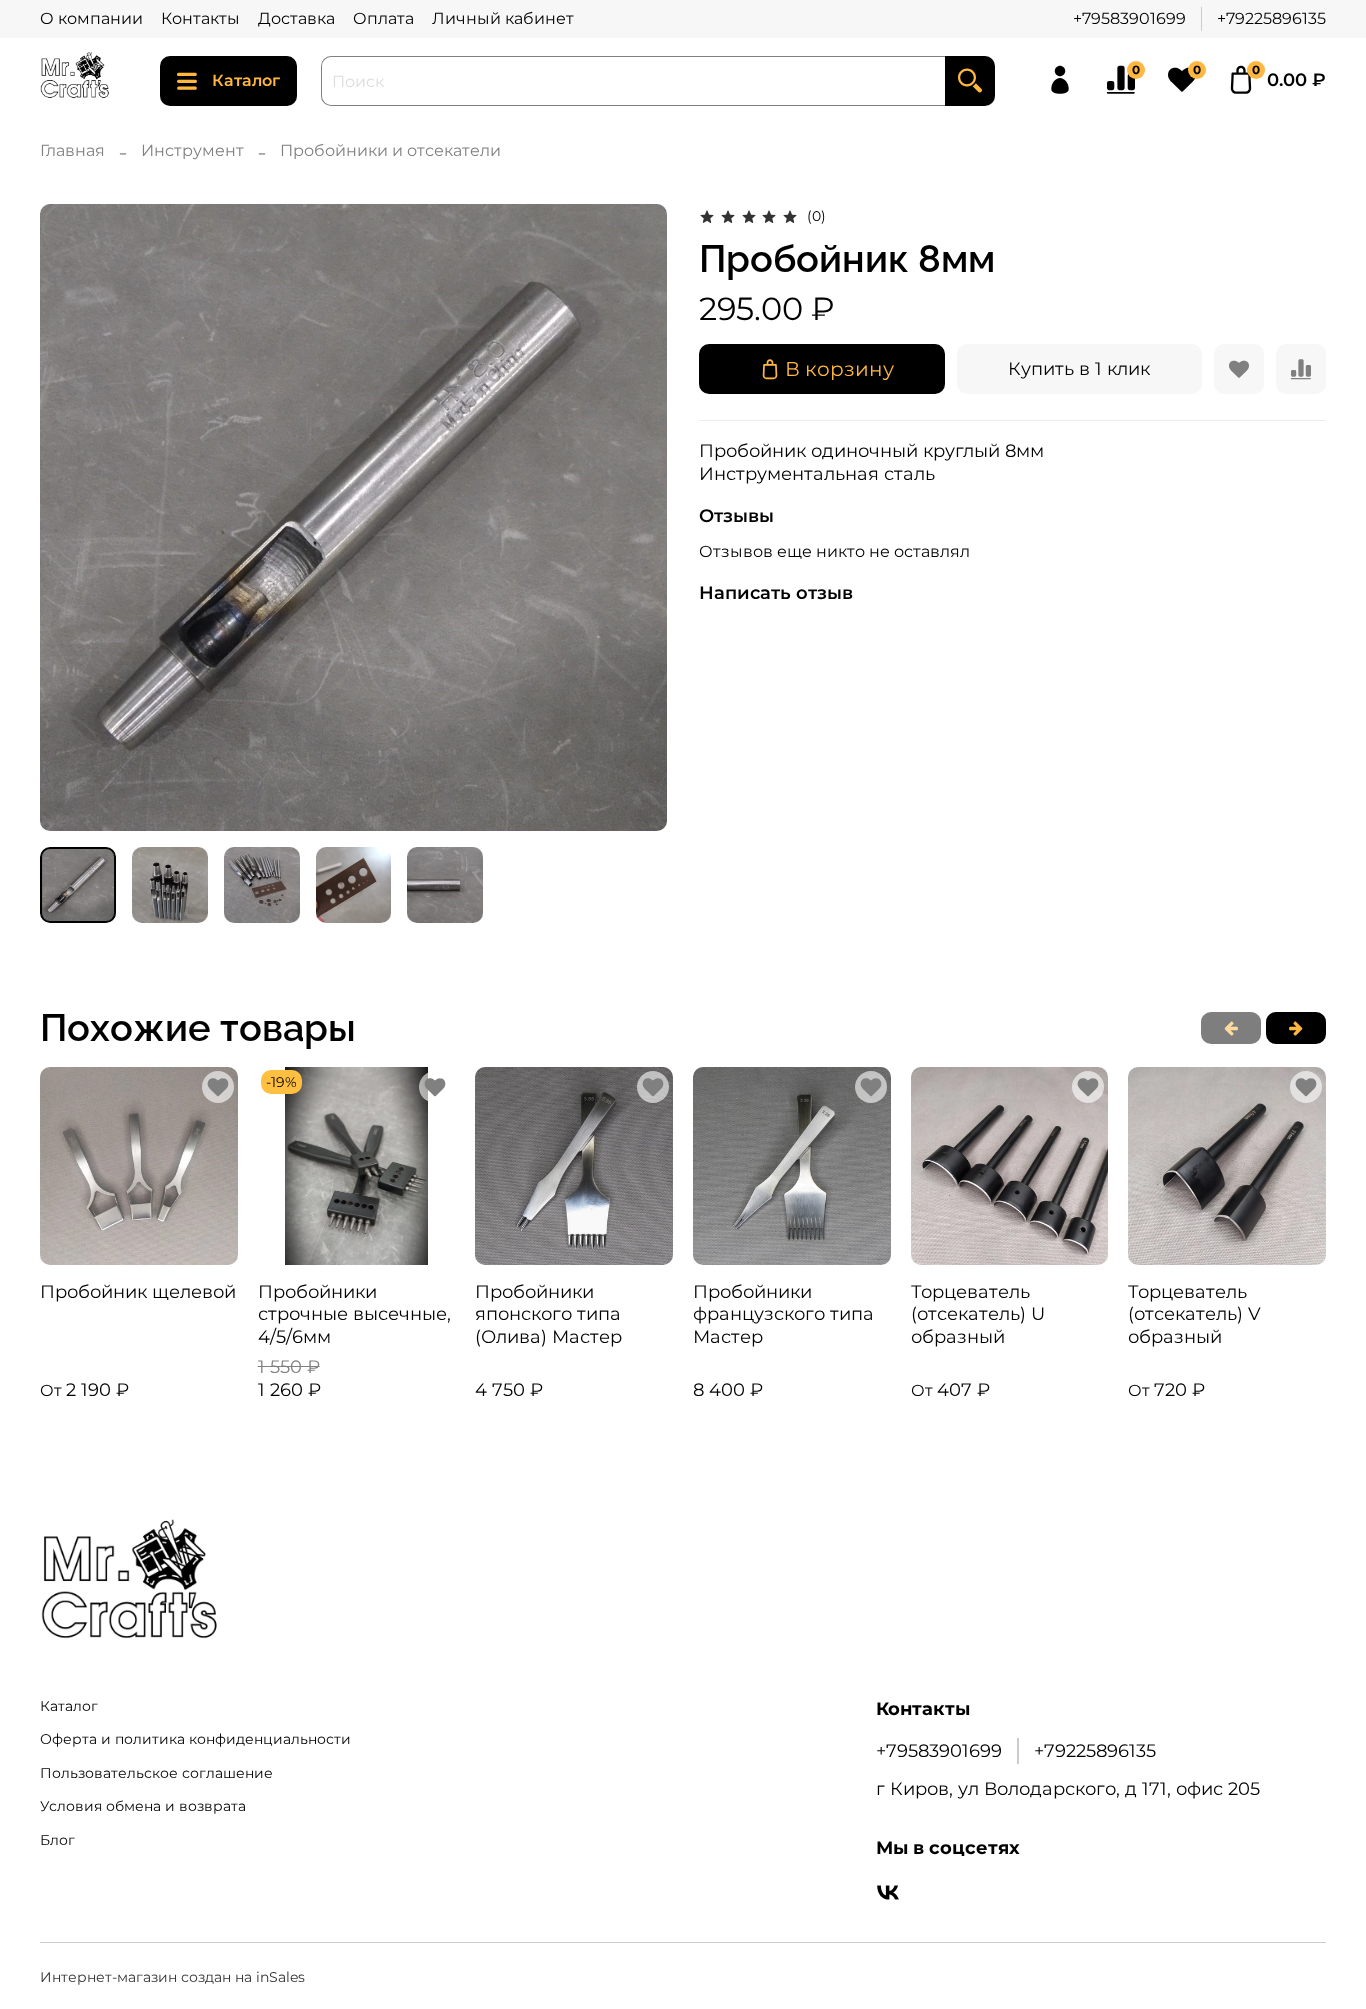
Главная (72, 150)
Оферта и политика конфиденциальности (195, 1739)
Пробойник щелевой (138, 1291)
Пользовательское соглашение (156, 1773)
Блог (57, 1840)
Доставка (296, 18)
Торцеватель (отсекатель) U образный (978, 1313)
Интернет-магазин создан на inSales (172, 1977)
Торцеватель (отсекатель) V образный (1194, 1313)
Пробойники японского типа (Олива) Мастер (548, 1313)
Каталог (246, 80)
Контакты (200, 18)
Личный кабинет (503, 18)
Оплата (383, 18)
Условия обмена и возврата (143, 1806)
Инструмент (192, 150)
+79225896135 (1271, 18)
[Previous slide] (72, 517)
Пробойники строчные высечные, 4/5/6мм (354, 1313)
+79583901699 (1129, 18)
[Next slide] (635, 517)
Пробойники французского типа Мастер (783, 1313)
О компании (91, 18)
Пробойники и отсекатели (390, 150)
